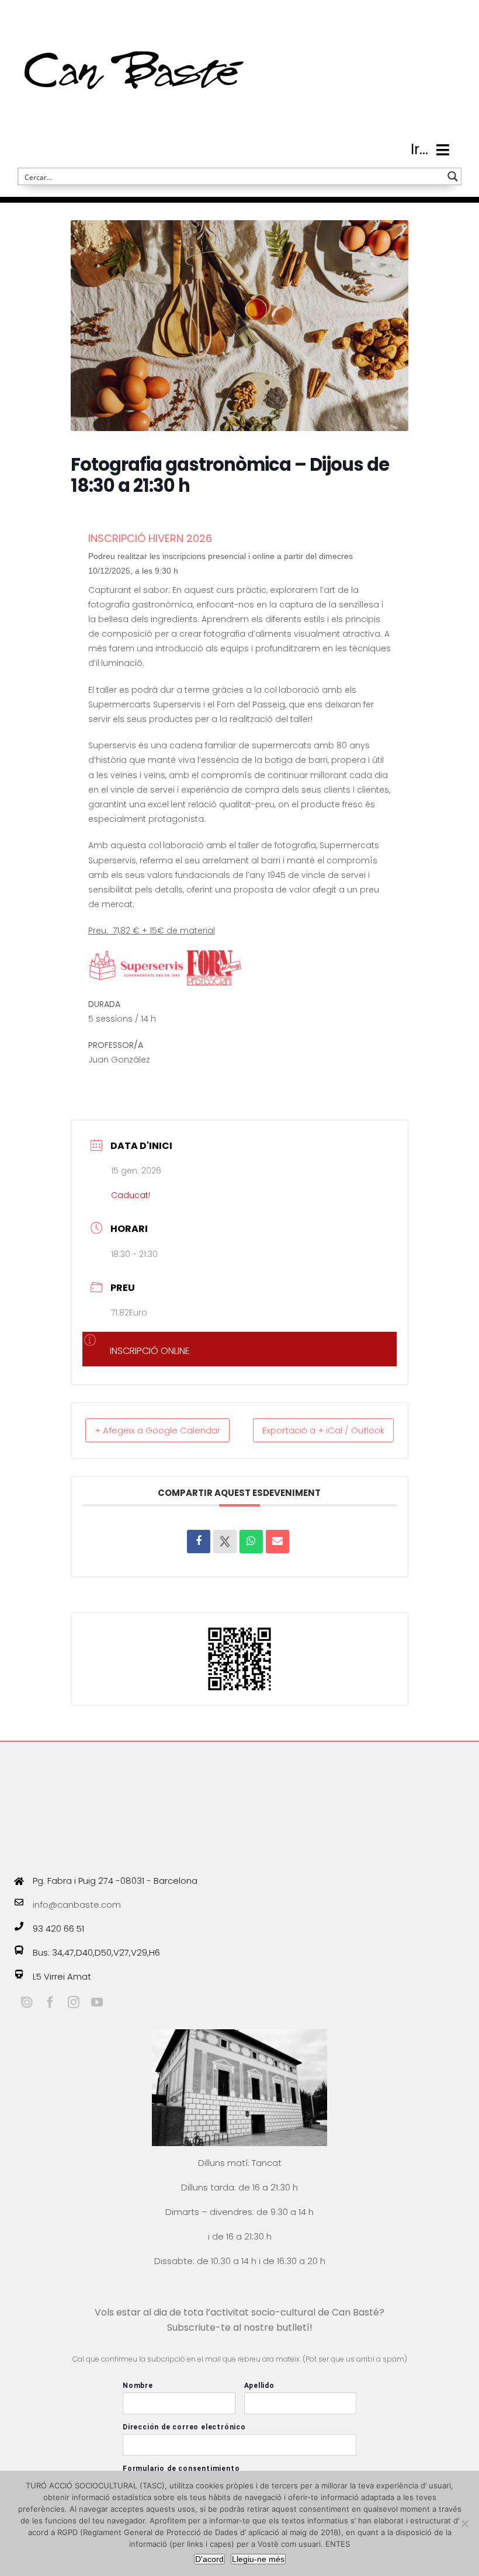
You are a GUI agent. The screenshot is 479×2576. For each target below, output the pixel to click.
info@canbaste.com (77, 1905)
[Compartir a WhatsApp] (251, 1542)
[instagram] (74, 2002)
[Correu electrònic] (277, 1542)
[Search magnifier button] (453, 176)
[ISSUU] (27, 2002)
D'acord (209, 2559)
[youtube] (97, 2002)
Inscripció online (150, 1351)
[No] (464, 2523)
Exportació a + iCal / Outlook (323, 1430)
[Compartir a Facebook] (199, 1542)
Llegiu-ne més (258, 2559)
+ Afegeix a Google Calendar (157, 1430)
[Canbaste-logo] (134, 19)
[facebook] (50, 2002)
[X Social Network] (225, 1542)
